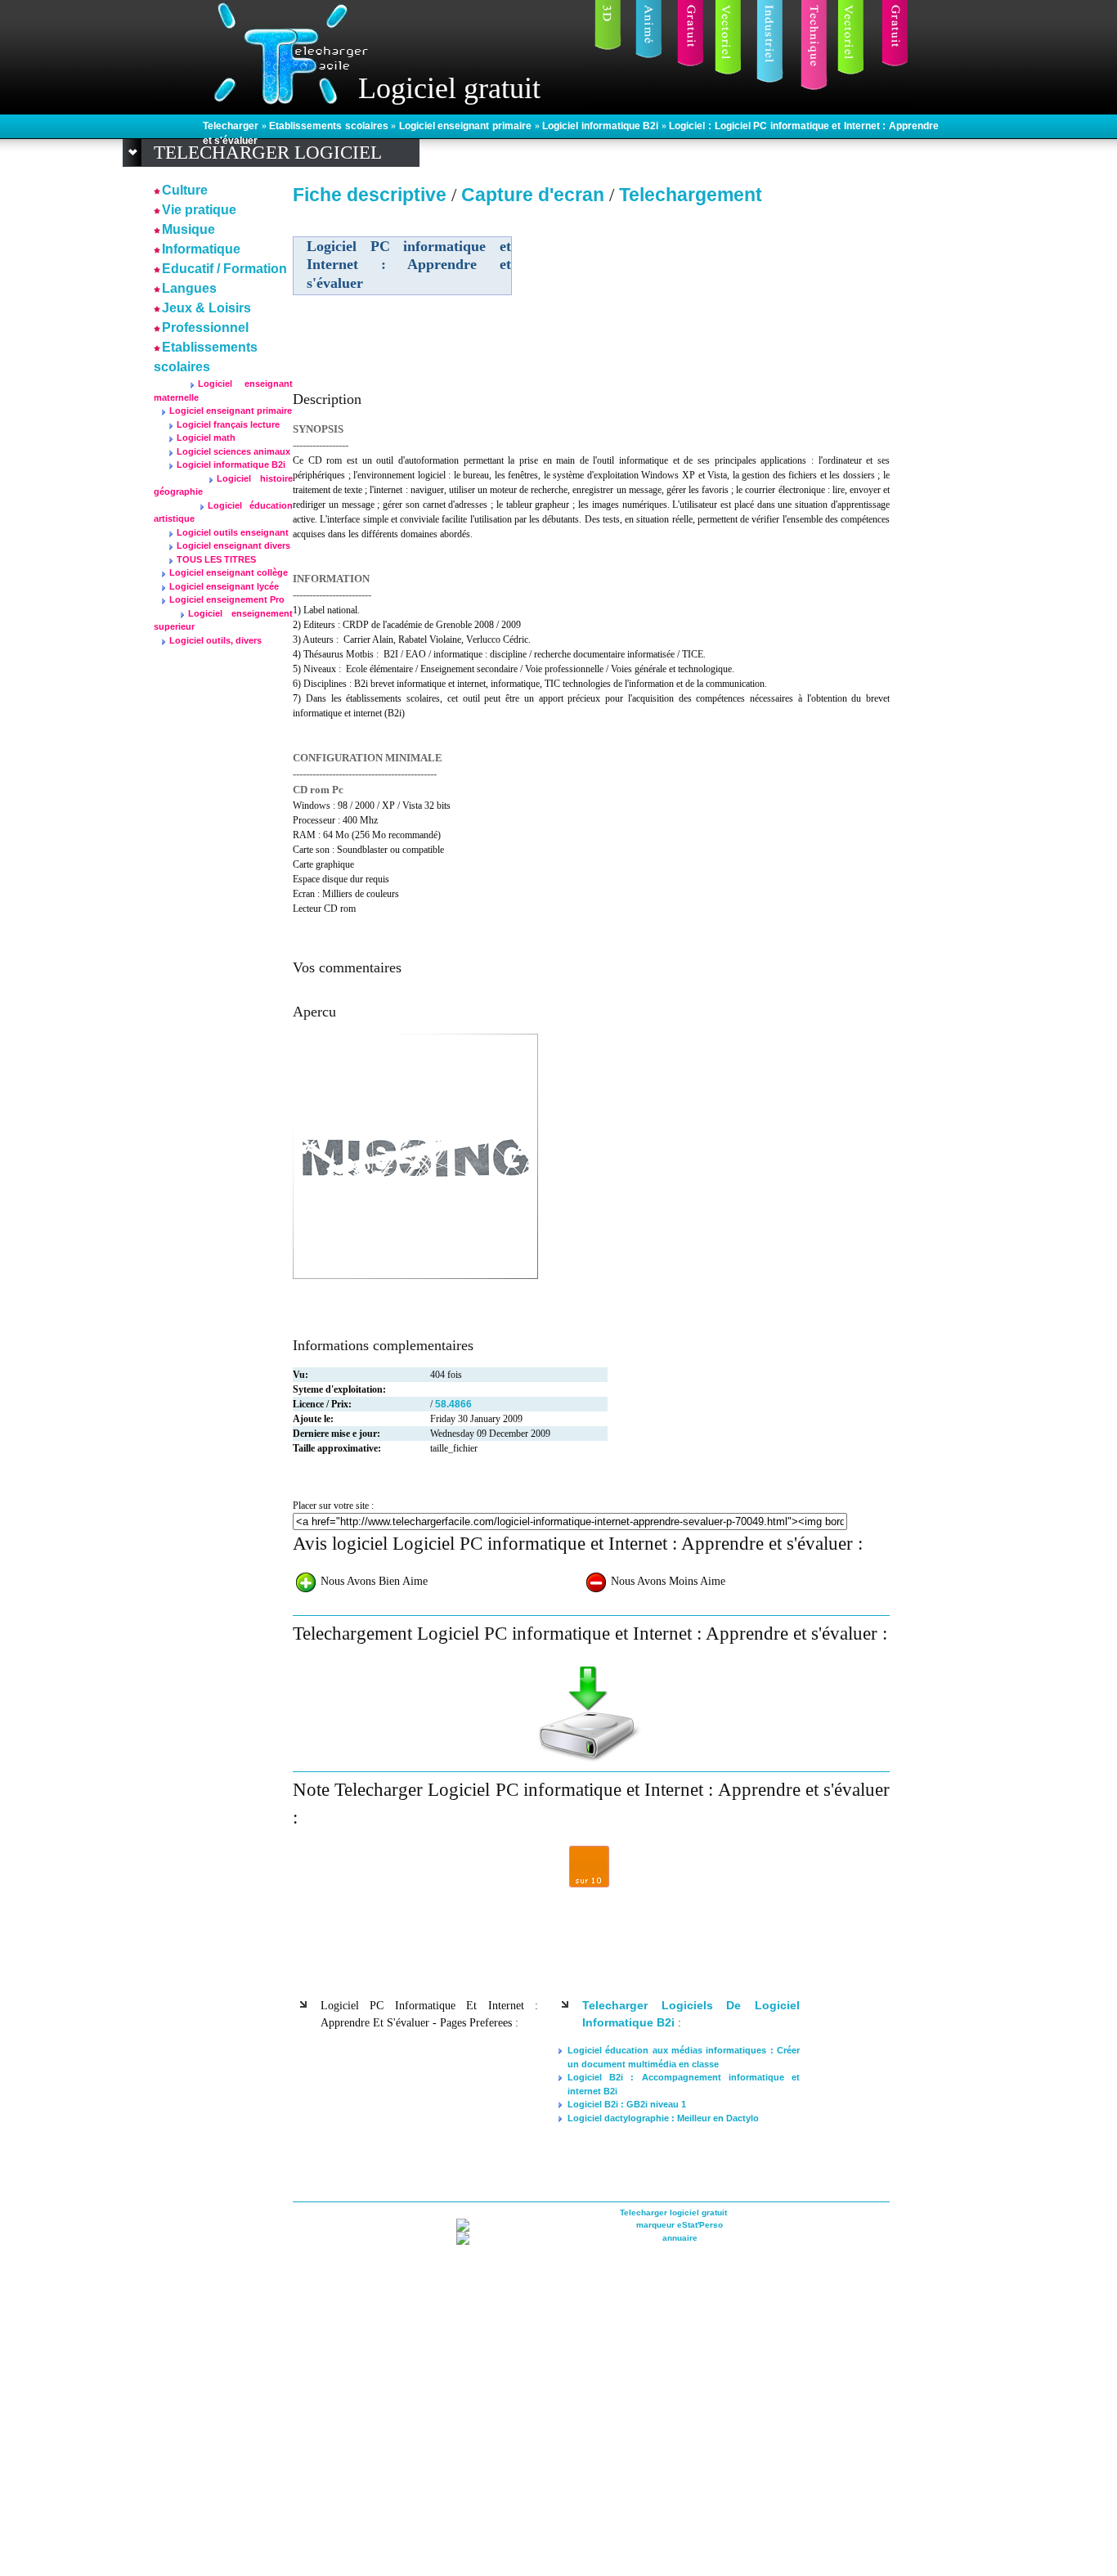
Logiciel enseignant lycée (224, 586)
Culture (185, 190)
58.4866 (453, 1404)
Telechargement (691, 195)
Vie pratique (199, 210)
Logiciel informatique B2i (602, 126)
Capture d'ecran (535, 195)
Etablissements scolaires (330, 126)
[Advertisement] (749, 326)
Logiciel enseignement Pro (227, 599)
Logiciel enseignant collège (229, 572)
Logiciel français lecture (228, 424)
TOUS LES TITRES (216, 559)
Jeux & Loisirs (206, 308)
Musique (188, 229)
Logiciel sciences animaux (233, 451)
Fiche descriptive (370, 195)
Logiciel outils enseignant (233, 532)
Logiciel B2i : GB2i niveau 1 (627, 2104)
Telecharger (232, 126)
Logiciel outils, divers (215, 640)
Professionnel (205, 328)
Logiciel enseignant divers (233, 545)
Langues (189, 288)
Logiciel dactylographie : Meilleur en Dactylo (663, 2118)
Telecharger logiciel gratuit (673, 2212)
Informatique (201, 249)
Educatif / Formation (224, 269)
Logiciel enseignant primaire (467, 126)
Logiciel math (206, 438)
